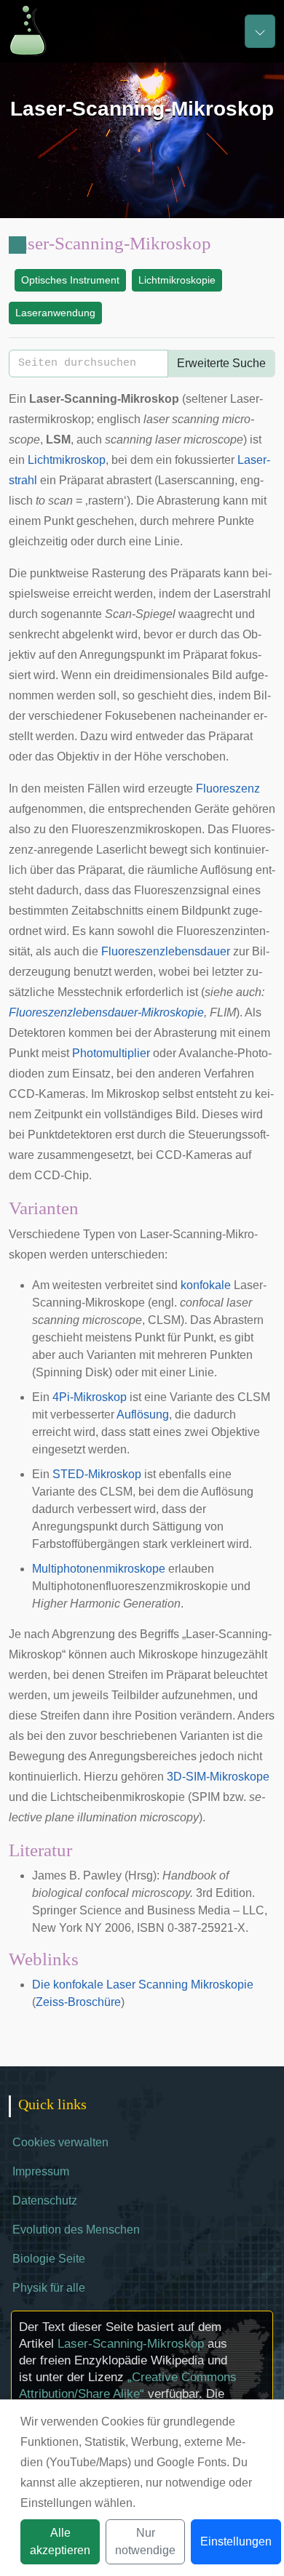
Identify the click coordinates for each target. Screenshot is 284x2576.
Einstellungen (236, 2541)
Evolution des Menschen (76, 2230)
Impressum (41, 2171)
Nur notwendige (145, 2541)
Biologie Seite (49, 2259)
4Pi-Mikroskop (90, 1397)
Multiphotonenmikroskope (99, 1569)
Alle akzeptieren (60, 2541)
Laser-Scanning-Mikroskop (131, 2344)
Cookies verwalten (60, 2142)
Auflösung (143, 1415)
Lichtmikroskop (67, 460)
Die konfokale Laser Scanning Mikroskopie (143, 1985)
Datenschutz (45, 2200)
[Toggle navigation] (260, 31)
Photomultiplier (111, 1053)
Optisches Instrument (70, 280)
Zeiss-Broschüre (78, 2002)
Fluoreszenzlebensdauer (166, 951)
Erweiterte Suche (221, 363)
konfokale (206, 1285)
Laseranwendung (55, 313)
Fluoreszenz (228, 789)
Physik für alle (49, 2288)
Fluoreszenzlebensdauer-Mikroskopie (106, 1012)
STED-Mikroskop (97, 1474)
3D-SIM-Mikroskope (218, 1777)
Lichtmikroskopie (177, 280)
